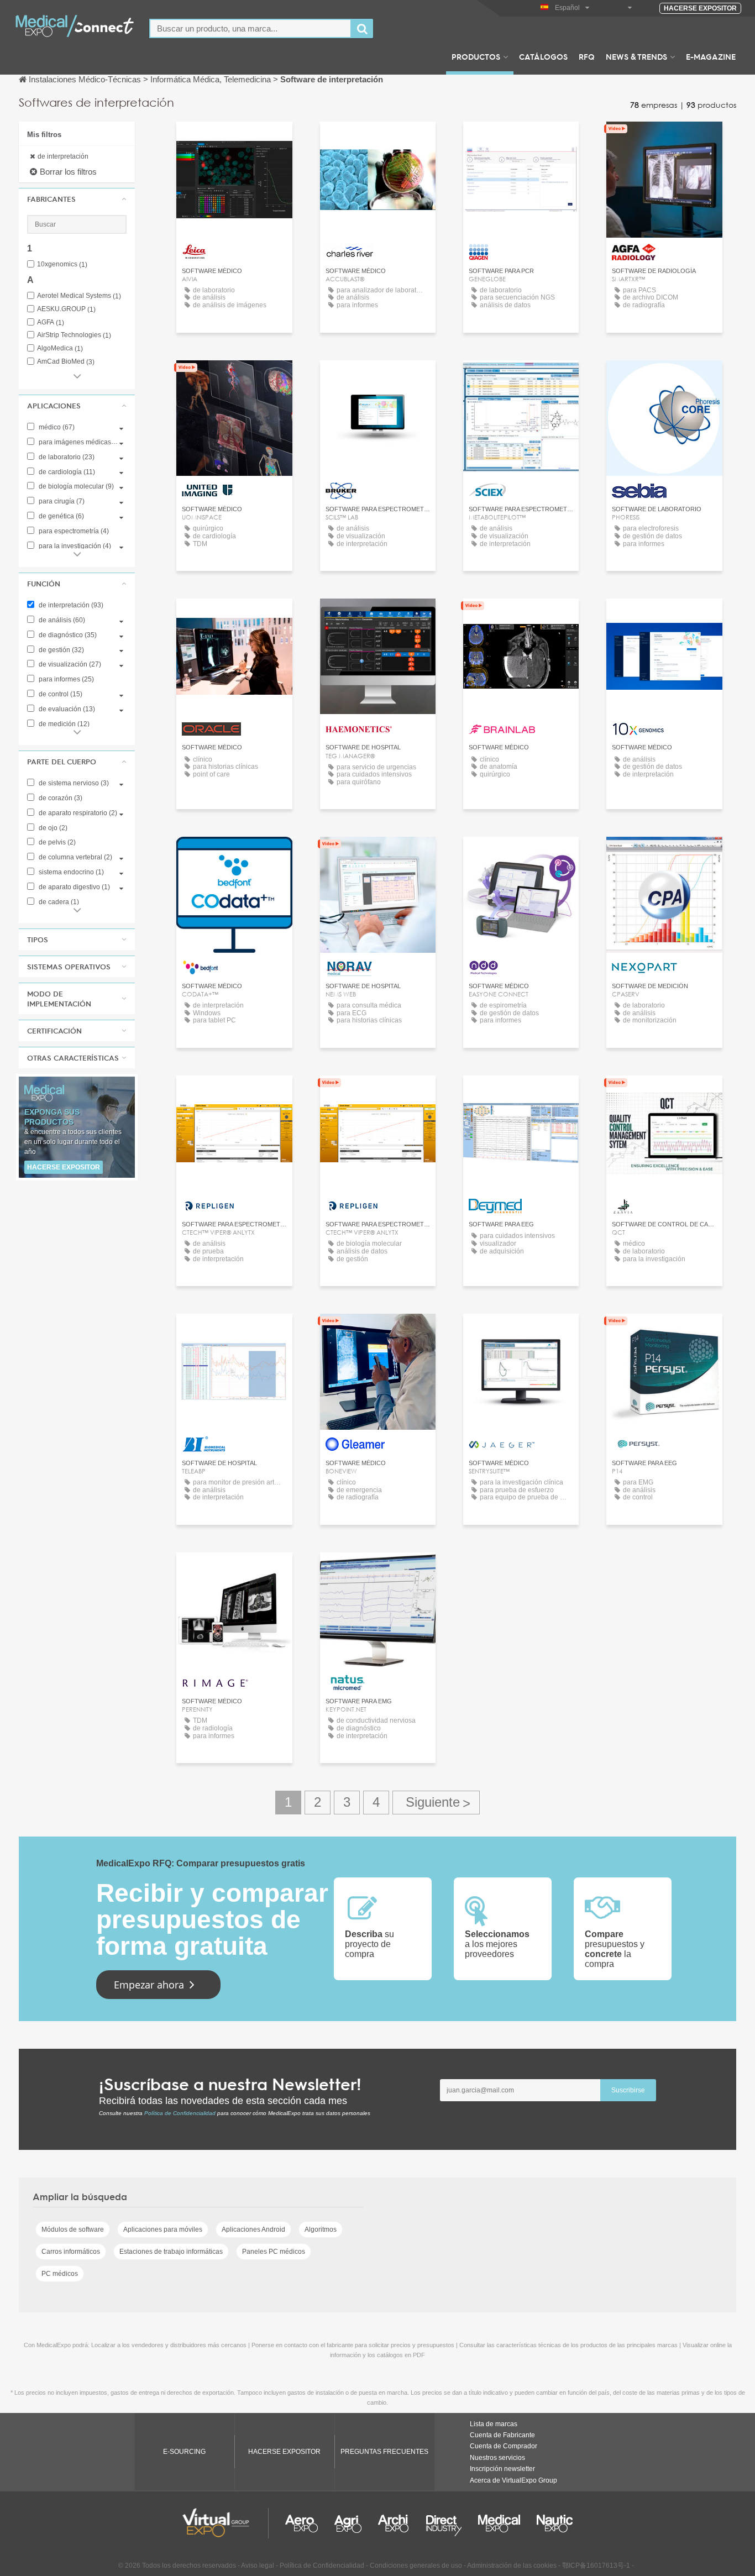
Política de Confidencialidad (180, 2113)
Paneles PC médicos (274, 2252)
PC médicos (60, 2274)
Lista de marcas (494, 2424)
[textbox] (250, 28)
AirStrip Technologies (74, 335)
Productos (476, 56)
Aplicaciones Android (253, 2229)
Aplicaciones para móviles (163, 2229)
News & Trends (636, 56)
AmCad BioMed (66, 362)
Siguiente (436, 1803)
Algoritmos (321, 2229)
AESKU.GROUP (66, 309)
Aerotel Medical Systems (79, 296)
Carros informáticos (71, 2252)
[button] (77, 199)
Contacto (521, 140)
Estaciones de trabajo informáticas (171, 2252)
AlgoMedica (60, 348)
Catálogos (543, 56)
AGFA (51, 322)
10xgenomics (62, 264)
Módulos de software (73, 2229)
